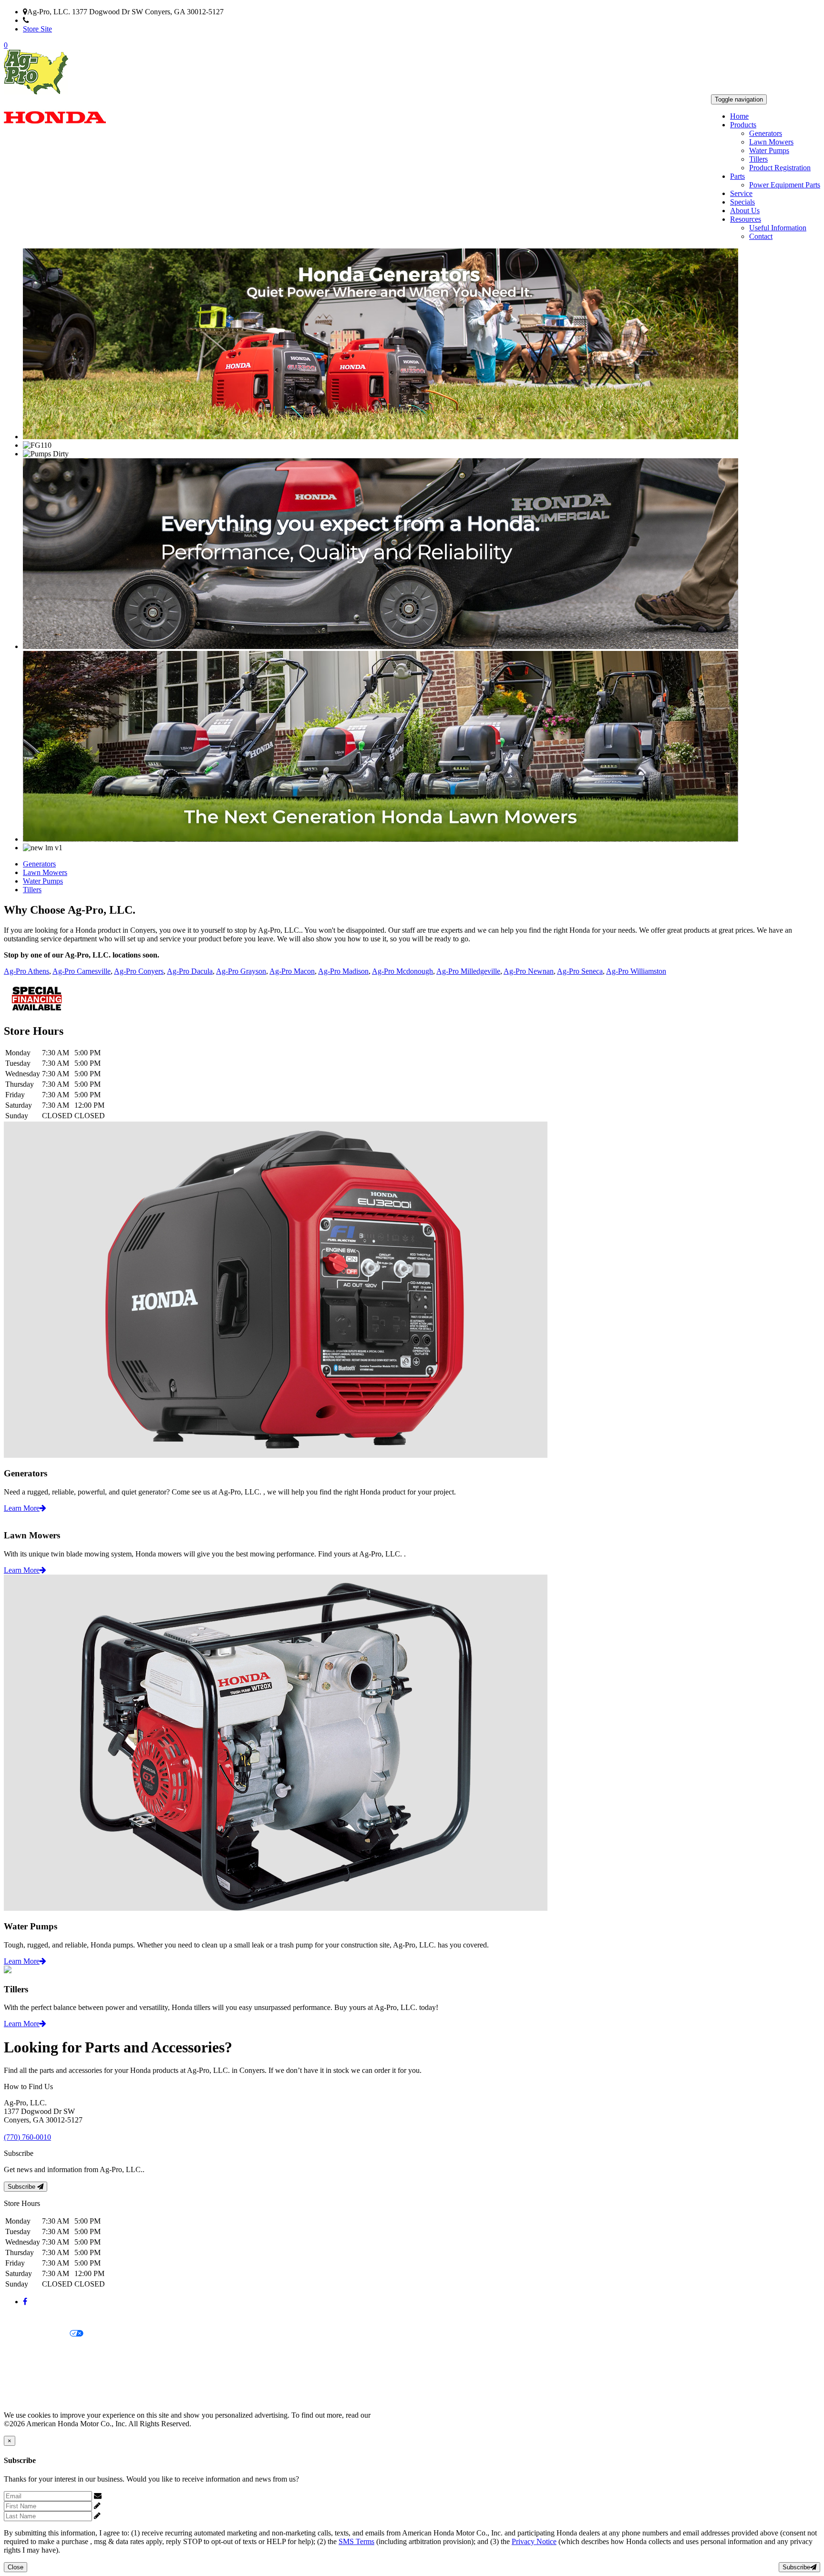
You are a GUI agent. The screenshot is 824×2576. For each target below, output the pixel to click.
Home (739, 116)
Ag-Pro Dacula (190, 971)
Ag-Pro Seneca (580, 971)
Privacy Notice (26, 2318)
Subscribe (22, 2187)
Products (743, 125)
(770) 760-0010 (53, 20)
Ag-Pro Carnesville (82, 971)
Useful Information (778, 228)
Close (15, 2567)
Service (741, 193)
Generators (766, 133)
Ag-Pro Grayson (241, 971)
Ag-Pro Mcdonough (402, 971)
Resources (746, 219)
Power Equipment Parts (785, 185)
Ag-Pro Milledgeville (468, 971)
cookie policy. (393, 2415)
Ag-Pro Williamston (636, 971)
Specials (742, 202)
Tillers (758, 159)
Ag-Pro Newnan (529, 971)
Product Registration (780, 168)
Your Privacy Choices (37, 2334)
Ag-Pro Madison (343, 971)
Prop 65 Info (23, 2383)
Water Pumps (769, 150)
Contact (761, 236)
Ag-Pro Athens (26, 971)
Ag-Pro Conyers (139, 971)
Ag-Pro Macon (292, 971)
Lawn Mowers (771, 142)
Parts (737, 176)
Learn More (22, 1508)
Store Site (37, 29)
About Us (745, 211)
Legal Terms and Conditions (46, 2350)
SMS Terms (22, 2366)
